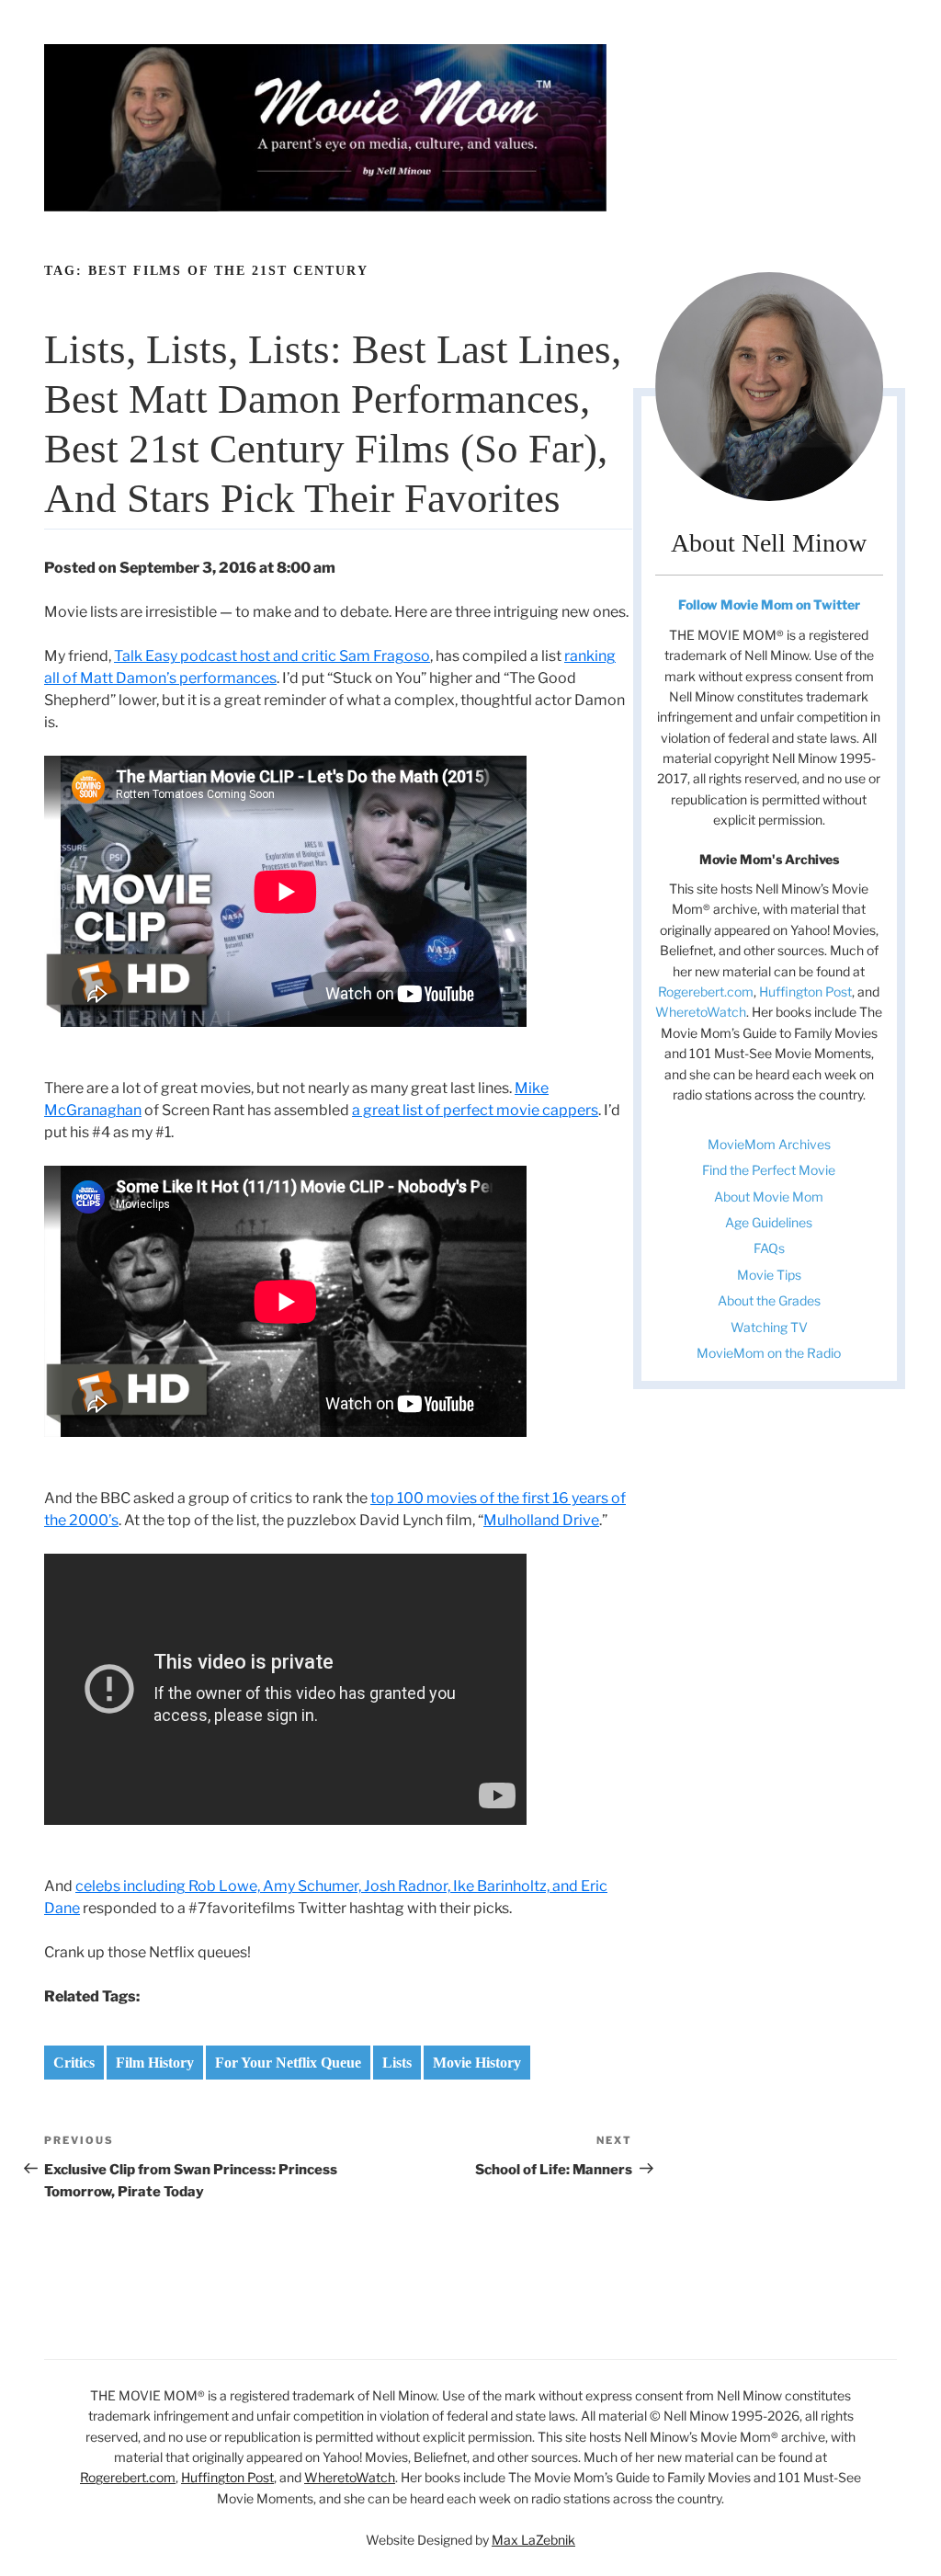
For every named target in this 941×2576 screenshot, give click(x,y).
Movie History (477, 2063)
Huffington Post (805, 992)
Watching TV (769, 1327)
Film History (155, 2063)
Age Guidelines (769, 1222)
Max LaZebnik (533, 2540)
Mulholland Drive (541, 1520)
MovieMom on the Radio (769, 1353)
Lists (397, 2063)
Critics (74, 2063)
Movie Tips (769, 1275)
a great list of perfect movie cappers (475, 1110)
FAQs (769, 1248)
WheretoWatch (701, 1012)
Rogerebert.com (706, 992)
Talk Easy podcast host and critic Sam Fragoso (272, 656)
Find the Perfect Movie (769, 1170)
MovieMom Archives (769, 1144)
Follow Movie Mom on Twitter (769, 604)
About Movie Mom (769, 1197)
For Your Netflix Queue (288, 2063)
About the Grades (769, 1300)
